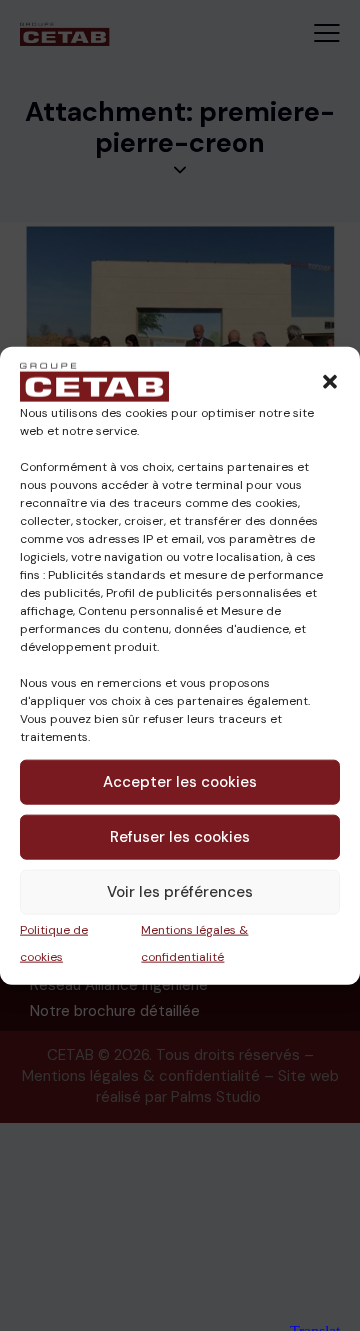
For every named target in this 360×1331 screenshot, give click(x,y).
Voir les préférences (180, 892)
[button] (330, 381)
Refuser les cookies (180, 837)
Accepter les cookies (180, 782)
